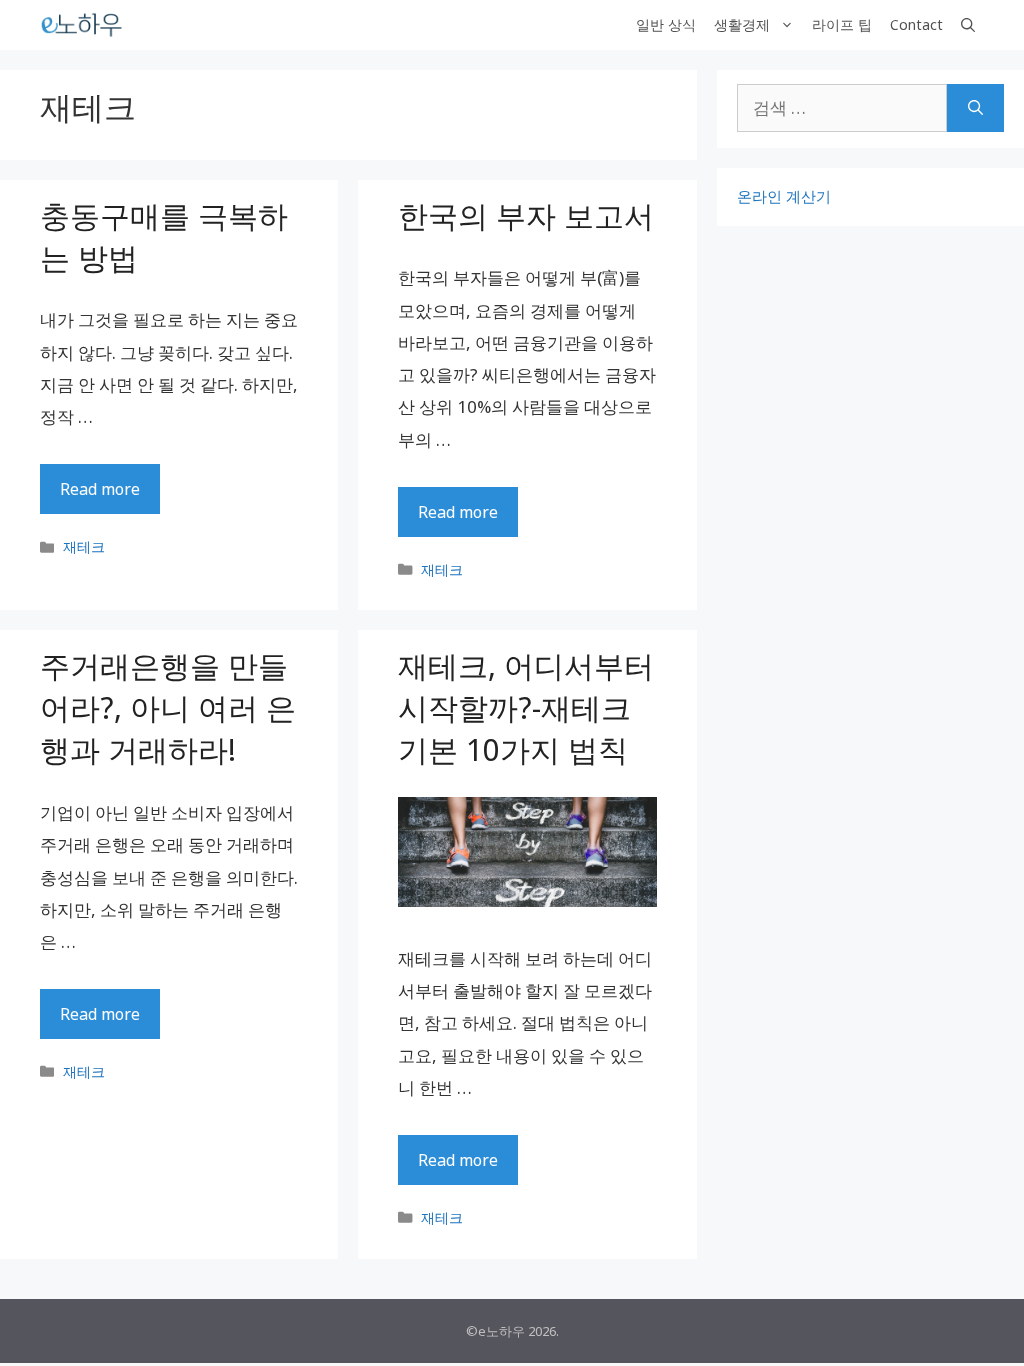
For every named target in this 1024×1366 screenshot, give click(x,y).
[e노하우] (83, 25)
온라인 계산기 (784, 196)
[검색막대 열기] (968, 25)
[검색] (975, 108)
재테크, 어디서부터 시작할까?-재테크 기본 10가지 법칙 (526, 707)
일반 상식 (666, 24)
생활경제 (742, 24)
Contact (916, 24)
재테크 (84, 546)
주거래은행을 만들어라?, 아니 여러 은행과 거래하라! (168, 707)
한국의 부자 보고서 (526, 215)
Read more (100, 489)
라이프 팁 (842, 24)
